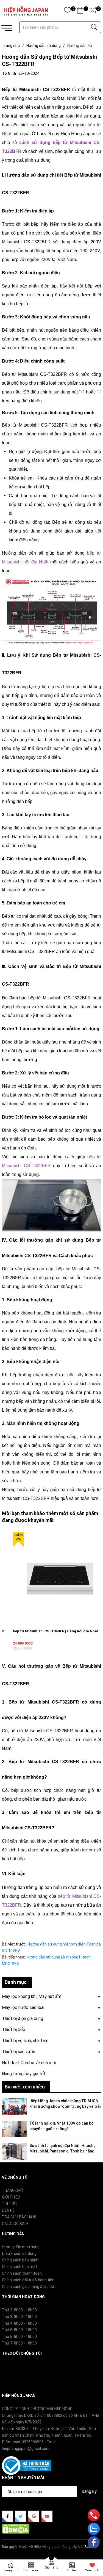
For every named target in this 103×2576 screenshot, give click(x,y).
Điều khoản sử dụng (19, 2253)
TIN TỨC (9, 2204)
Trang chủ (11, 2570)
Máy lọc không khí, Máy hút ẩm (32, 1996)
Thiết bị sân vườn (19, 2052)
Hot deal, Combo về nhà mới (29, 2063)
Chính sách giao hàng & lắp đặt (29, 2287)
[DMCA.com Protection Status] (16, 2529)
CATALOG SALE (15, 2224)
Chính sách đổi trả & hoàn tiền (28, 2280)
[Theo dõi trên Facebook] (7, 2516)
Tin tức (72, 2570)
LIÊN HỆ (8, 2210)
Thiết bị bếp (14, 2030)
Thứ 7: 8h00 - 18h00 (19, 2343)
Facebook (10, 2366)
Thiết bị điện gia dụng (23, 2019)
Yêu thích (92, 2570)
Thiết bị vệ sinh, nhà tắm (25, 2041)
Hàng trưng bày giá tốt (24, 2074)
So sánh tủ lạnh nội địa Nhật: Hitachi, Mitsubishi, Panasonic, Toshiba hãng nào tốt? (62, 2151)
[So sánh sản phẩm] (93, 11)
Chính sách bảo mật (20, 2267)
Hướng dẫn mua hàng (21, 2247)
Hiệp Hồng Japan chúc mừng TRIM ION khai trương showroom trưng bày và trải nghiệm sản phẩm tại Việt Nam (65, 2106)
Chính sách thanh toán (22, 2273)
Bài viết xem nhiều (25, 2087)
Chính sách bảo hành (20, 2260)
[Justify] (94, 27)
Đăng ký (89, 2491)
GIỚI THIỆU (11, 2197)
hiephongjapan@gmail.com (26, 2449)
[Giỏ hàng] (80, 11)
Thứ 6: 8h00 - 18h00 (19, 2337)
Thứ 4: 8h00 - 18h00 (19, 2323)
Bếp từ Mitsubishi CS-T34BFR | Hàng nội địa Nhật (56, 1631)
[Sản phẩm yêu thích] (67, 11)
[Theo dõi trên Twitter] (21, 2516)
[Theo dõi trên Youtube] (47, 2516)
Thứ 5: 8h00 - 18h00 (19, 2330)
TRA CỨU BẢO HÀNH (20, 2217)
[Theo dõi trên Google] (34, 2516)
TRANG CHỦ (12, 2191)
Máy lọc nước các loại (23, 2007)
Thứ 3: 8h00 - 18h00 (19, 2317)
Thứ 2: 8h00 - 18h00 (19, 2310)
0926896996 (33, 2442)
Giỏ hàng (51, 2568)
